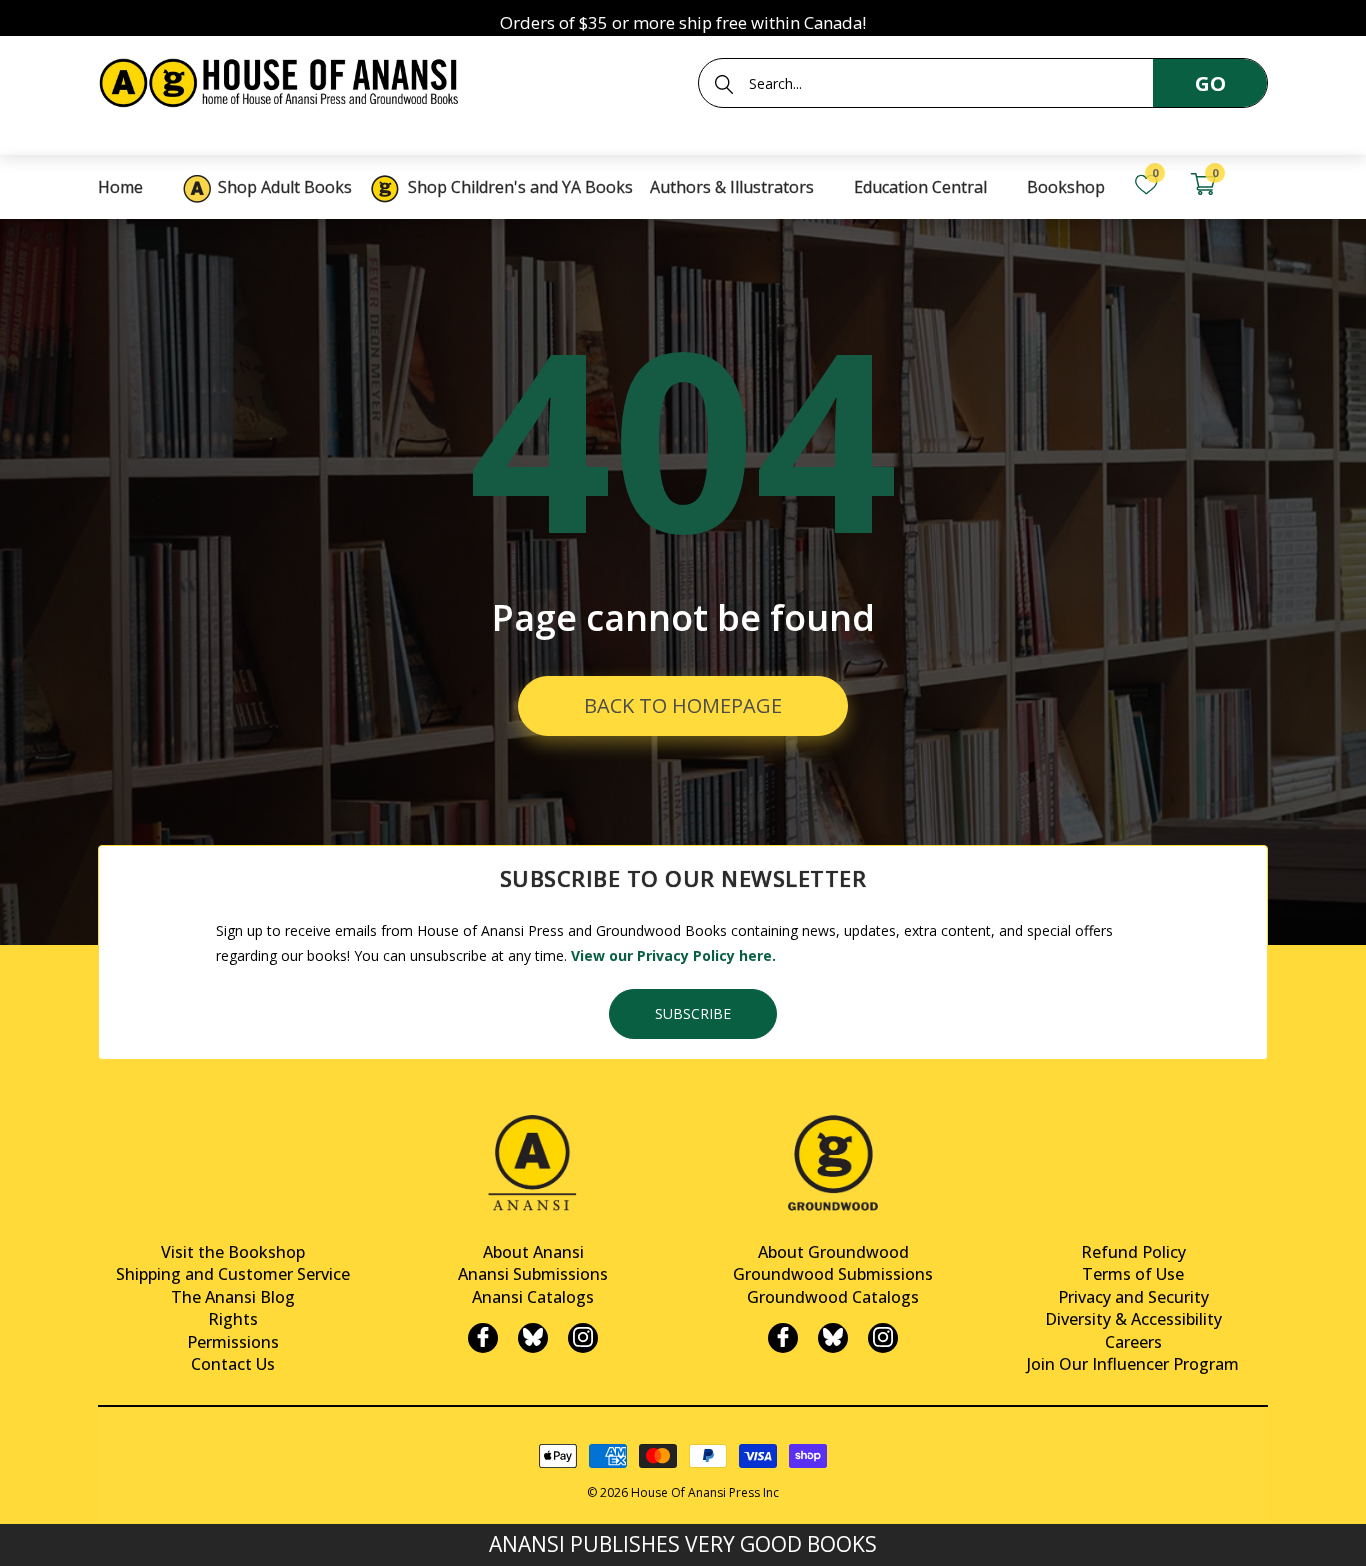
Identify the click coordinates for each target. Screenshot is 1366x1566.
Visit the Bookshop (233, 1252)
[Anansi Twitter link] (533, 1338)
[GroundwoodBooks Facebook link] (783, 1338)
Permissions (233, 1342)
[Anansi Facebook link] (483, 1338)
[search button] (724, 84)
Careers (1133, 1342)
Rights (233, 1319)
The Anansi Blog (233, 1297)
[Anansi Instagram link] (583, 1338)
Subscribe (693, 1013)
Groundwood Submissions (833, 1274)
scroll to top (22, 1533)
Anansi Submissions (533, 1274)
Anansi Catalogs (533, 1297)
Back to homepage (683, 705)
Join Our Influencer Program (1133, 1364)
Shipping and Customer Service (233, 1274)
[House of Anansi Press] (283, 79)
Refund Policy (1133, 1252)
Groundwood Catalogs (833, 1297)
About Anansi (533, 1252)
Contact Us (233, 1364)
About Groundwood (833, 1252)
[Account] (1259, 184)
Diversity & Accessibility (1133, 1319)
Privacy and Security (1133, 1297)
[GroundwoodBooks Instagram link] (883, 1338)
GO (1210, 83)
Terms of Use (1133, 1274)
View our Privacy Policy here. (673, 955)
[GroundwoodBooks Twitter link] (833, 1338)
